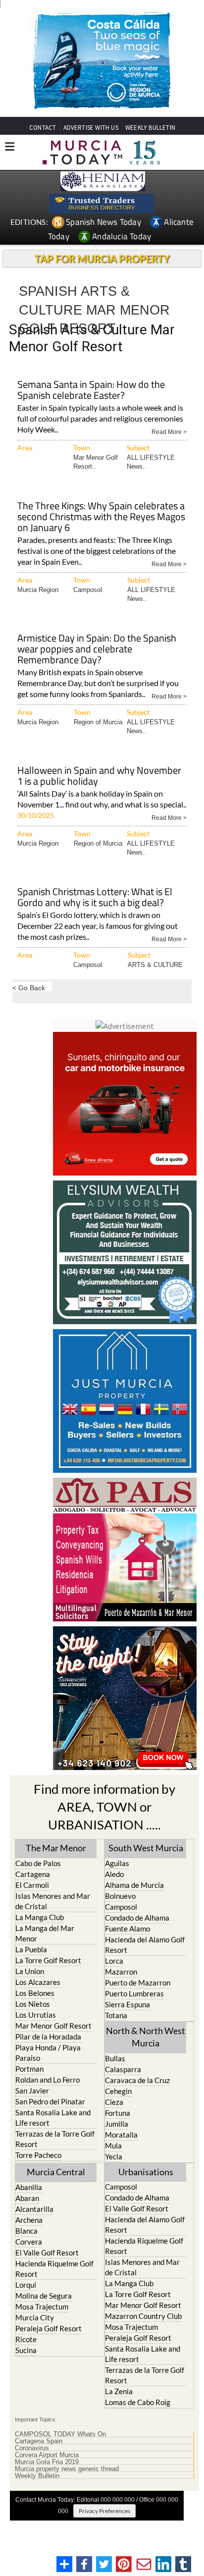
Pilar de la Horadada (48, 2037)
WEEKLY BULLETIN (150, 128)
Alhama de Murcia (134, 1885)
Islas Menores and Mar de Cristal (53, 1901)
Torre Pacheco (38, 2155)
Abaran (27, 2198)
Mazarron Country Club (143, 2316)
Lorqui (26, 2285)
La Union (30, 1971)
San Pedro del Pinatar (50, 2101)
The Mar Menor (56, 1848)
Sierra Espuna (127, 2004)
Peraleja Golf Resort (49, 2328)
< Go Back (29, 988)
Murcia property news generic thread (67, 2469)
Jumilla (117, 2124)
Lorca (114, 1961)
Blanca (26, 2231)
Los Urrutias (36, 2015)
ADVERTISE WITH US (91, 128)
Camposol (88, 590)
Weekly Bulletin (37, 2476)
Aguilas (117, 1863)
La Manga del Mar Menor (45, 1933)
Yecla (114, 2156)
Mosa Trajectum (42, 2307)
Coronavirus (32, 2448)
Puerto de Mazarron (138, 1983)
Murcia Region (38, 590)
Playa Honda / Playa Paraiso (48, 2053)
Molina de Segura (44, 2296)
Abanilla (29, 2187)
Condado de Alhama (137, 1918)
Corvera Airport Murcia (47, 2455)
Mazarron (121, 1972)
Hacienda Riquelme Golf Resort (54, 2269)
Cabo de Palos (38, 1863)
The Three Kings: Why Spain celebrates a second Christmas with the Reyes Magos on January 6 (101, 517)
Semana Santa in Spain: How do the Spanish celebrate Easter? (91, 391)
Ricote (26, 2339)
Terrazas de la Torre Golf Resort (55, 2139)
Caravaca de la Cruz (137, 2080)
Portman (29, 2069)
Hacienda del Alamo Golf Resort (145, 1945)
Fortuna (118, 2113)
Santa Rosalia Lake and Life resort (53, 2118)
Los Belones (35, 1993)
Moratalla (121, 2135)
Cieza (114, 2102)
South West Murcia (146, 1848)
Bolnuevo (120, 1896)
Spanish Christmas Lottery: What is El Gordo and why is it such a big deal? (95, 898)
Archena (29, 2220)
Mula (113, 2146)
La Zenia (119, 2391)
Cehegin (118, 2091)
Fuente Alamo (127, 1929)
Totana (116, 2015)
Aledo (114, 1874)
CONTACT (43, 128)
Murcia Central (56, 2172)
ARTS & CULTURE (155, 965)
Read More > (169, 431)
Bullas (115, 2058)
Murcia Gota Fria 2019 (47, 2462)
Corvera (29, 2242)
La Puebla (31, 1949)
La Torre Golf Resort (48, 1960)
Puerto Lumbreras (134, 1993)
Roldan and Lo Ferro (48, 2080)
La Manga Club (40, 1917)
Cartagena (33, 1874)
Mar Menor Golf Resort (53, 2026)
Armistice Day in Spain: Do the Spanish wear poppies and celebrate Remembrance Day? (97, 650)
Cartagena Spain (39, 2441)
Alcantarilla (34, 2209)
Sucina (26, 2350)
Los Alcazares (38, 1982)
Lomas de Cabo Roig (138, 2402)
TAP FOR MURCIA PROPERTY (102, 259)
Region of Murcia (98, 722)
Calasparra (123, 2069)
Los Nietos (33, 2004)
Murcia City (35, 2317)
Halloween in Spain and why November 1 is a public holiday (99, 777)
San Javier (32, 2091)
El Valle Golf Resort (47, 2253)
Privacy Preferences (104, 2511)
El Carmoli (32, 1885)
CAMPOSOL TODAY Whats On (60, 2434)
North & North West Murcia (146, 2037)
